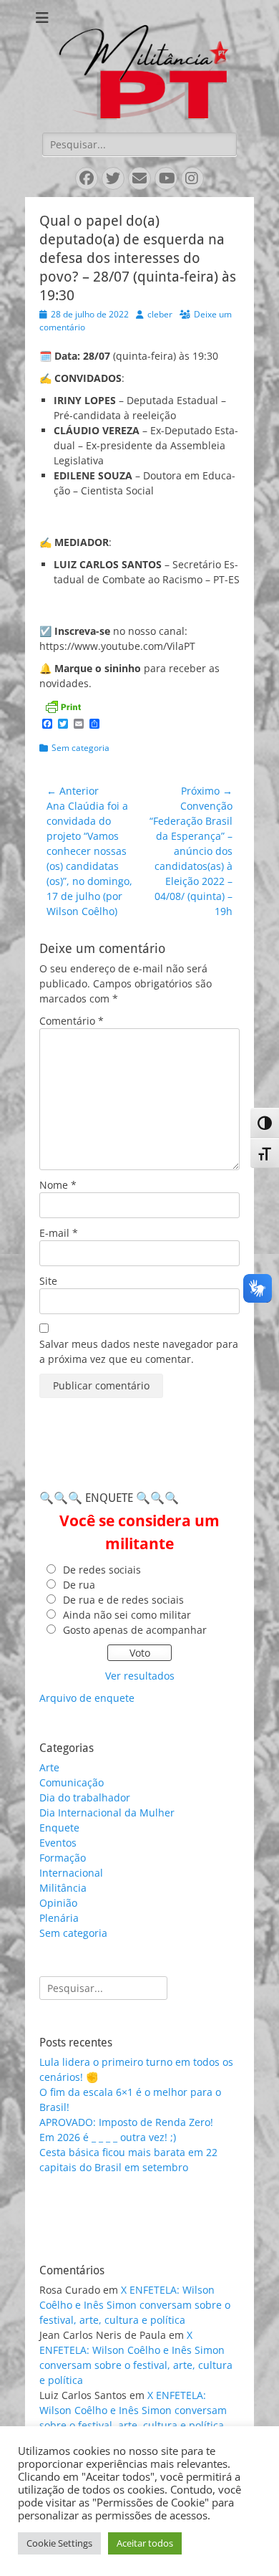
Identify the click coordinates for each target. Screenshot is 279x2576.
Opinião (58, 1903)
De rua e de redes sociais (123, 1600)
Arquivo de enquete (87, 1698)
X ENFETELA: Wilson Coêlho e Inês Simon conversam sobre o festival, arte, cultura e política (135, 2305)
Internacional (71, 1873)
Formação (63, 1858)
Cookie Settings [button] (59, 2543)
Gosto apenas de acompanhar (135, 1630)
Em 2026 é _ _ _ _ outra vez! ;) (108, 2137)
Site (48, 1281)
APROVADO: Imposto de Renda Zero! (126, 2122)
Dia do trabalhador (85, 1797)
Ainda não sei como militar (127, 1615)
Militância (63, 1888)
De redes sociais (102, 1570)
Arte (49, 1767)
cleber (160, 314)
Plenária (59, 1918)
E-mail (59, 1233)
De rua (79, 1585)
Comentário (72, 1021)
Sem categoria (80, 748)
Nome (58, 1185)
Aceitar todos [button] (145, 2543)
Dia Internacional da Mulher (107, 1813)
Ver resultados (140, 1676)
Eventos (58, 1843)
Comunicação (72, 1782)
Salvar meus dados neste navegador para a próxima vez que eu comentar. (139, 1351)
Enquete (59, 1828)
